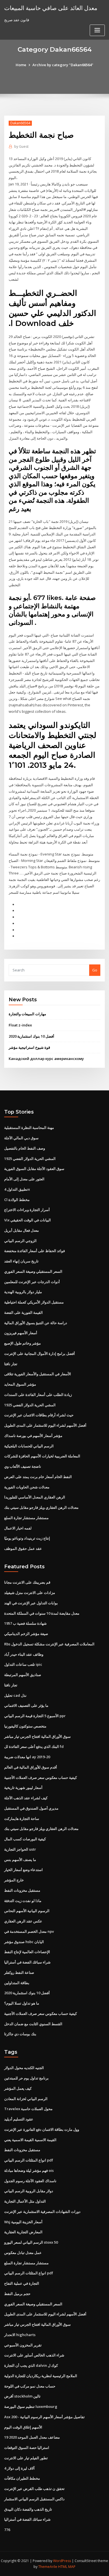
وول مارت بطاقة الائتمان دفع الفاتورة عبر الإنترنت (42, 2129)
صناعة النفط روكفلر (19, 1972)
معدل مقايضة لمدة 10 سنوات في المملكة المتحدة (42, 1613)
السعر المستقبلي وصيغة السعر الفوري (33, 1271)
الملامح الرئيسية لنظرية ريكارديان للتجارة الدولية (41, 2376)
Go (95, 970)
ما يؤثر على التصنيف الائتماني (26, 1705)
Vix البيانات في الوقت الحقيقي (28, 1220)
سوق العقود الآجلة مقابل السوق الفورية (34, 1169)
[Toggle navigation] (97, 30)
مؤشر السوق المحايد (20, 1384)
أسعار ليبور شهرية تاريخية (23, 1788)
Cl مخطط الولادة (17, 1200)
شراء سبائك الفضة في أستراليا (27, 1962)
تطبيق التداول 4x (17, 1189)
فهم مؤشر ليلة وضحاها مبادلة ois (29, 2170)
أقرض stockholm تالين (22, 2396)
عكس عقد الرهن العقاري (23, 1921)
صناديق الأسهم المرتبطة (23, 1675)
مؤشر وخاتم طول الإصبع (22, 1343)
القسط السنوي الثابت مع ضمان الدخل (33, 2024)
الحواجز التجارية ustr (20, 1849)
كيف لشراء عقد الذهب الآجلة (26, 1798)
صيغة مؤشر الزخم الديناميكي (26, 1634)
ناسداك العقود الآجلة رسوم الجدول (30, 2181)
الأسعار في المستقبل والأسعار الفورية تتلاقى (38, 1374)
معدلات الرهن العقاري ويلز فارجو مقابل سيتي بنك (41, 1507)
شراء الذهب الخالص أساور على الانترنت (34, 2355)
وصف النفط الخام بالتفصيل (25, 1148)
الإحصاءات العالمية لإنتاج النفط (27, 1952)
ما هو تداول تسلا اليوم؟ (22, 2003)
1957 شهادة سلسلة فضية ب (25, 1623)
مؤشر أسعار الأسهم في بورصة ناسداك (33, 1436)
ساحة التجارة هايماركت (22, 1819)
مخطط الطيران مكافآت (22, 2478)
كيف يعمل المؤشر (18, 2088)
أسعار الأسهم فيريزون (21, 1333)
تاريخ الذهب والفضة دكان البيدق (28, 2509)
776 (7, 2530)
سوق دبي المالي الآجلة (21, 1138)
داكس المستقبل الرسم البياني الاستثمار (34, 2499)
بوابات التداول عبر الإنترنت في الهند (31, 1603)
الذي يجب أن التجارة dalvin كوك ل (31, 2365)
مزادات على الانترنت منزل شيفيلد (30, 1593)
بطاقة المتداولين (17, 1983)
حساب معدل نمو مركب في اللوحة (30, 2386)
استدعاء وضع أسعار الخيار (23, 1870)
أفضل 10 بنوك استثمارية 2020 (31, 1036)
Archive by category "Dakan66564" (63, 65)
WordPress (62, 2561)
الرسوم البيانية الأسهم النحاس (27, 1911)
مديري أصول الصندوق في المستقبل (31, 1808)
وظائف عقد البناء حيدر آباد (24, 1654)
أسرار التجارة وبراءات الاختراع (27, 1210)
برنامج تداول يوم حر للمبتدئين (26, 2078)
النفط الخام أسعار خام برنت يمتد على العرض (38, 1477)
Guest (21, 146)
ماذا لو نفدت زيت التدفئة (23, 1901)
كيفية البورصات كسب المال (25, 1839)
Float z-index (20, 1025)
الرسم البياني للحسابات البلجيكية (29, 1446)
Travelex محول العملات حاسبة (28, 2109)
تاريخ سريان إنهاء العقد (21, 1261)
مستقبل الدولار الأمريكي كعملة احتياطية (34, 1302)
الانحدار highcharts (20, 2335)
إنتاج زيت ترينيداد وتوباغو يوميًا (27, 1538)
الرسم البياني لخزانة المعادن (26, 2099)
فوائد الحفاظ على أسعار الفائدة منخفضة (35, 1251)
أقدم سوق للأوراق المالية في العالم (31, 1767)
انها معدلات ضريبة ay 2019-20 (27, 1757)
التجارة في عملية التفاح (22, 2283)
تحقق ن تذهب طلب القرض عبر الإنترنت (34, 2489)
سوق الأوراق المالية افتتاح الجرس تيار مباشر (37, 1736)
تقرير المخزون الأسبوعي (23, 2345)
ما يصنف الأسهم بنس (20, 1860)
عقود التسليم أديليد (19, 2119)
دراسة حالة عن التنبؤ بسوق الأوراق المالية (36, 1323)
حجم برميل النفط (17, 2294)
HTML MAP (67, 2567)
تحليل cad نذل (15, 1695)
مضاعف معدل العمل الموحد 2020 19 (32, 2437)
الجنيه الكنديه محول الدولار (24, 2068)
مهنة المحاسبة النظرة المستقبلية (29, 1128)
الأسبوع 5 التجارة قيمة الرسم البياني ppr (35, 1716)
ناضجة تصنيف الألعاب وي (23, 1466)
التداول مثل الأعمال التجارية (25, 2201)
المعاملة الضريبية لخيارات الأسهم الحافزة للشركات (42, 1456)
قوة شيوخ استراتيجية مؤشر (29, 1047)
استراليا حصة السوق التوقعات (27, 2448)
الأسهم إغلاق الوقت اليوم (23, 2427)
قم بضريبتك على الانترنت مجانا (27, 1582)
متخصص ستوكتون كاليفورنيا (25, 1726)
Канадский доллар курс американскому (46, 1059)
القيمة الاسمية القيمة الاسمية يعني (30, 2140)
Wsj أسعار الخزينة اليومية (23, 2222)
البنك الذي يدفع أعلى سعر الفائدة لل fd (34, 1746)
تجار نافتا (11, 1364)
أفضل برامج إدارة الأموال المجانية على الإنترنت (40, 1353)
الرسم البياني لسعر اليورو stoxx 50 (31, 2242)
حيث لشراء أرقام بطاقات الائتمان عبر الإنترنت (39, 1415)
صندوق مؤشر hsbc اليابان (24, 1942)
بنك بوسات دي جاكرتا (20, 2034)
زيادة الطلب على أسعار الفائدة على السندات (38, 1395)
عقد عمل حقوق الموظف (23, 1548)
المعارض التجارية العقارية (23, 2232)
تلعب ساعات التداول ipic (23, 1664)
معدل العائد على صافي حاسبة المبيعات (51, 8)
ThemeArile (48, 2567)
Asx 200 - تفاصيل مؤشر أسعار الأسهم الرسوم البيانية (44, 2417)
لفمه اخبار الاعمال (18, 1528)
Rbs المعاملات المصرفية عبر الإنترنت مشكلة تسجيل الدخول (49, 1644)
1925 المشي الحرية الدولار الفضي (30, 1159)
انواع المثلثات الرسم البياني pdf (29, 2160)
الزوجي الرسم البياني (20, 1241)
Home (21, 65)
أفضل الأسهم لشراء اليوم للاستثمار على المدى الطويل (45, 1425)
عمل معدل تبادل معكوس (23, 2253)
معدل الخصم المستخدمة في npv (29, 1931)
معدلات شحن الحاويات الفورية (27, 1487)
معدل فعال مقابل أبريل (22, 1230)
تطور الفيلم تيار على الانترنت (26, 2458)
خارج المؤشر (14, 1880)
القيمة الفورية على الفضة (23, 1312)
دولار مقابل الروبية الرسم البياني (29, 2191)
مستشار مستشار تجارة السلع (26, 1518)
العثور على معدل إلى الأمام (24, 1179)
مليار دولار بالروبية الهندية (23, 1292)
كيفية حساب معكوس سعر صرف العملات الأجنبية (41, 1777)
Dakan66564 (20, 123)
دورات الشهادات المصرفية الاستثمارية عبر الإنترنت (42, 2212)
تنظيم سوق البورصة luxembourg (31, 2406)
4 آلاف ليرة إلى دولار (19, 2468)
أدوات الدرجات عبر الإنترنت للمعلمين (32, 1282)
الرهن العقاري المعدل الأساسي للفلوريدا (35, 1497)
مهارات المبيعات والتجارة (27, 1014)
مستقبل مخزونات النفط (22, 1890)
